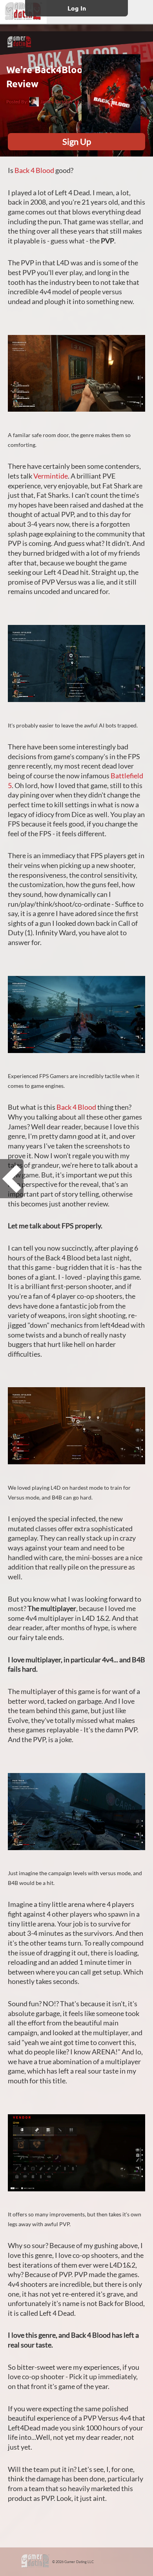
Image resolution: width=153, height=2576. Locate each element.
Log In (77, 8)
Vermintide (51, 476)
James (47, 102)
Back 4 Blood (34, 170)
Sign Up (77, 141)
